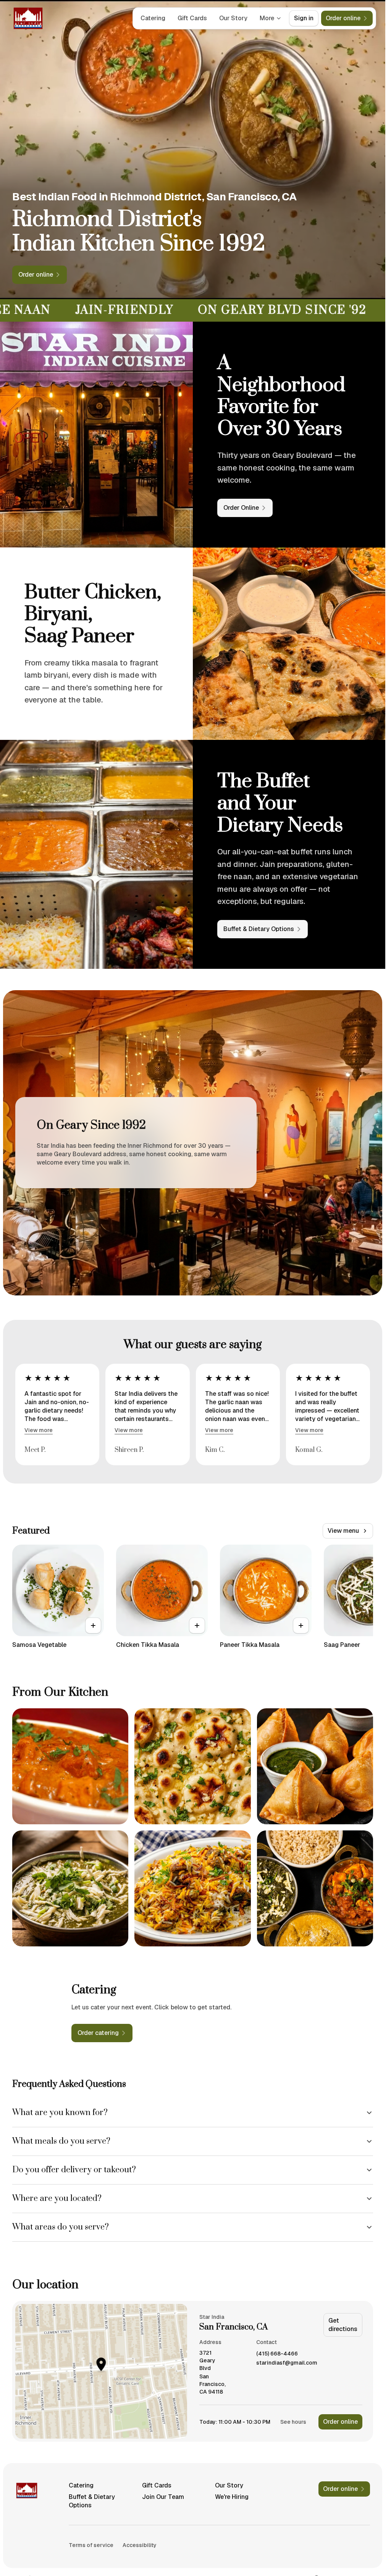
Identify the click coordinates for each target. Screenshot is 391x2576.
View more (39, 1430)
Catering (153, 18)
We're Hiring (232, 2497)
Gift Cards (192, 18)
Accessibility (140, 2545)
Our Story (233, 18)
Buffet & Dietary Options (92, 2501)
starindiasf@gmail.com (287, 2363)
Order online (340, 2422)
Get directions (343, 2325)
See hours (293, 2422)
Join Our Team (163, 2497)
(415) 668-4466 (277, 2354)
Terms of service (91, 2545)
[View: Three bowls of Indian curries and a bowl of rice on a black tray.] (315, 1888)
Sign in (304, 18)
